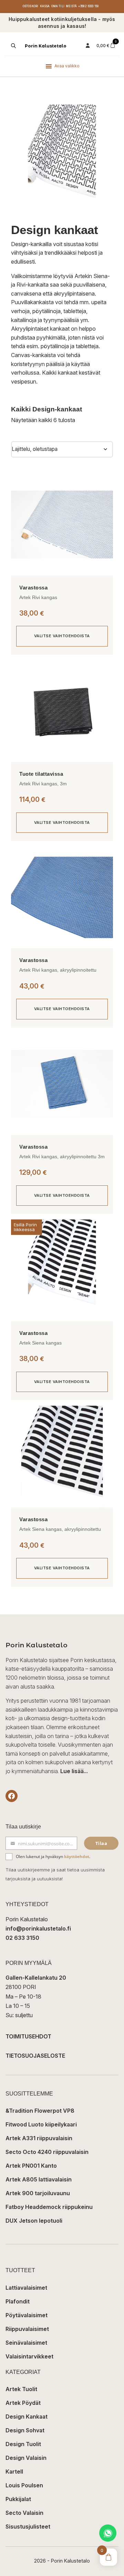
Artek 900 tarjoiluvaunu (38, 2193)
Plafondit (18, 2301)
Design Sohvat (25, 2430)
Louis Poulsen (24, 2485)
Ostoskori (31, 6)
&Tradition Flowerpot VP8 (40, 2111)
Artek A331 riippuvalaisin (39, 2138)
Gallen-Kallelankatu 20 (36, 1978)
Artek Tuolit (21, 2389)
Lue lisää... (74, 1771)
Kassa (45, 6)
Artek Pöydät (23, 2403)
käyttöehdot (77, 1856)
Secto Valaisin (24, 2513)
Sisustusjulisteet (28, 2527)
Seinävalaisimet (26, 2343)
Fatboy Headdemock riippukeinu (49, 2207)
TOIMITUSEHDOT (28, 2036)
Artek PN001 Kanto (31, 2166)
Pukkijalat (18, 2499)
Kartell (14, 2472)
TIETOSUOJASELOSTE (35, 2056)
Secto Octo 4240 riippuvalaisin (47, 2152)
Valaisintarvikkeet (29, 2356)
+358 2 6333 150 (88, 6)
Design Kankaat (27, 2417)
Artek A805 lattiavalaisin (39, 2179)
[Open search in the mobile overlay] (13, 46)
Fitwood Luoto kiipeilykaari (41, 2124)
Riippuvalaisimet (27, 2329)
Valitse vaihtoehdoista (62, 636)
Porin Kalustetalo (46, 46)
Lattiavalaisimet (26, 2288)
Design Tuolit (23, 2444)
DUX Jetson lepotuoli (34, 2221)
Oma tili (58, 6)
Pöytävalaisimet (27, 2315)
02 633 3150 (22, 1938)
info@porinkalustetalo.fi (38, 1928)
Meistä (71, 6)
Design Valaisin (26, 2458)
